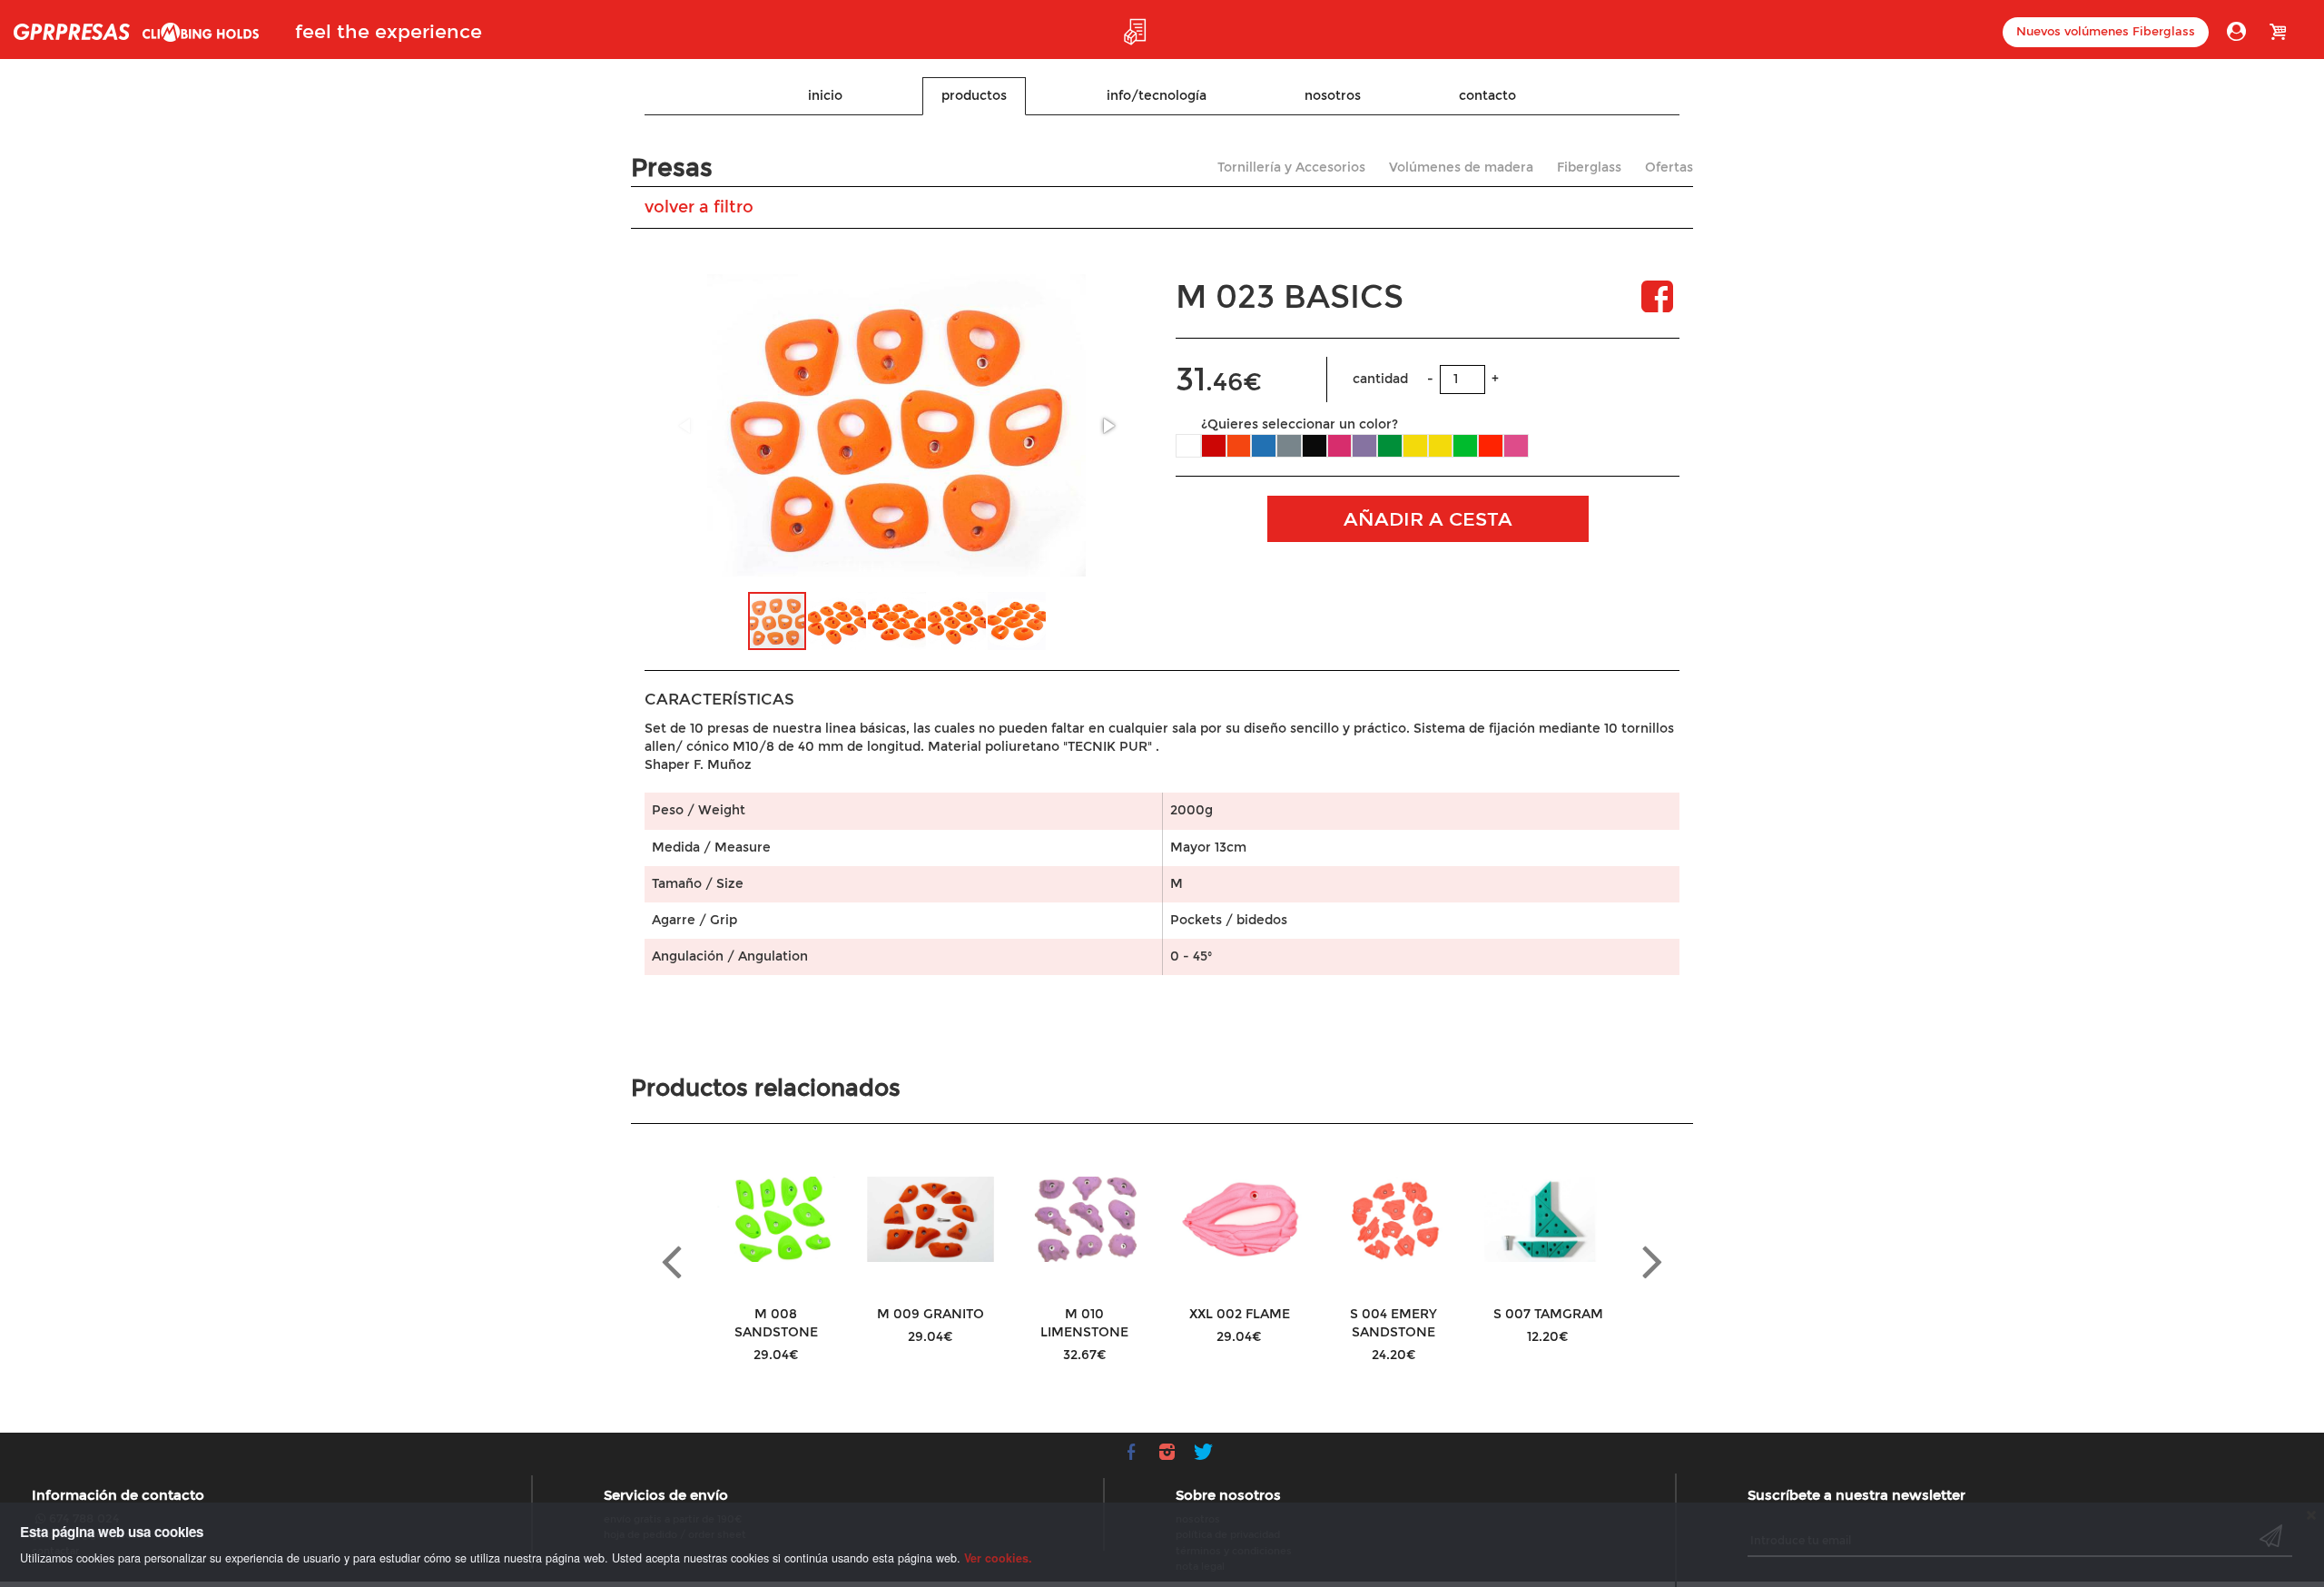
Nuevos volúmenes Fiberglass (2106, 32)
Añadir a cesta (1428, 519)
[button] (1108, 426)
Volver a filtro (699, 207)
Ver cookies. (998, 1558)
